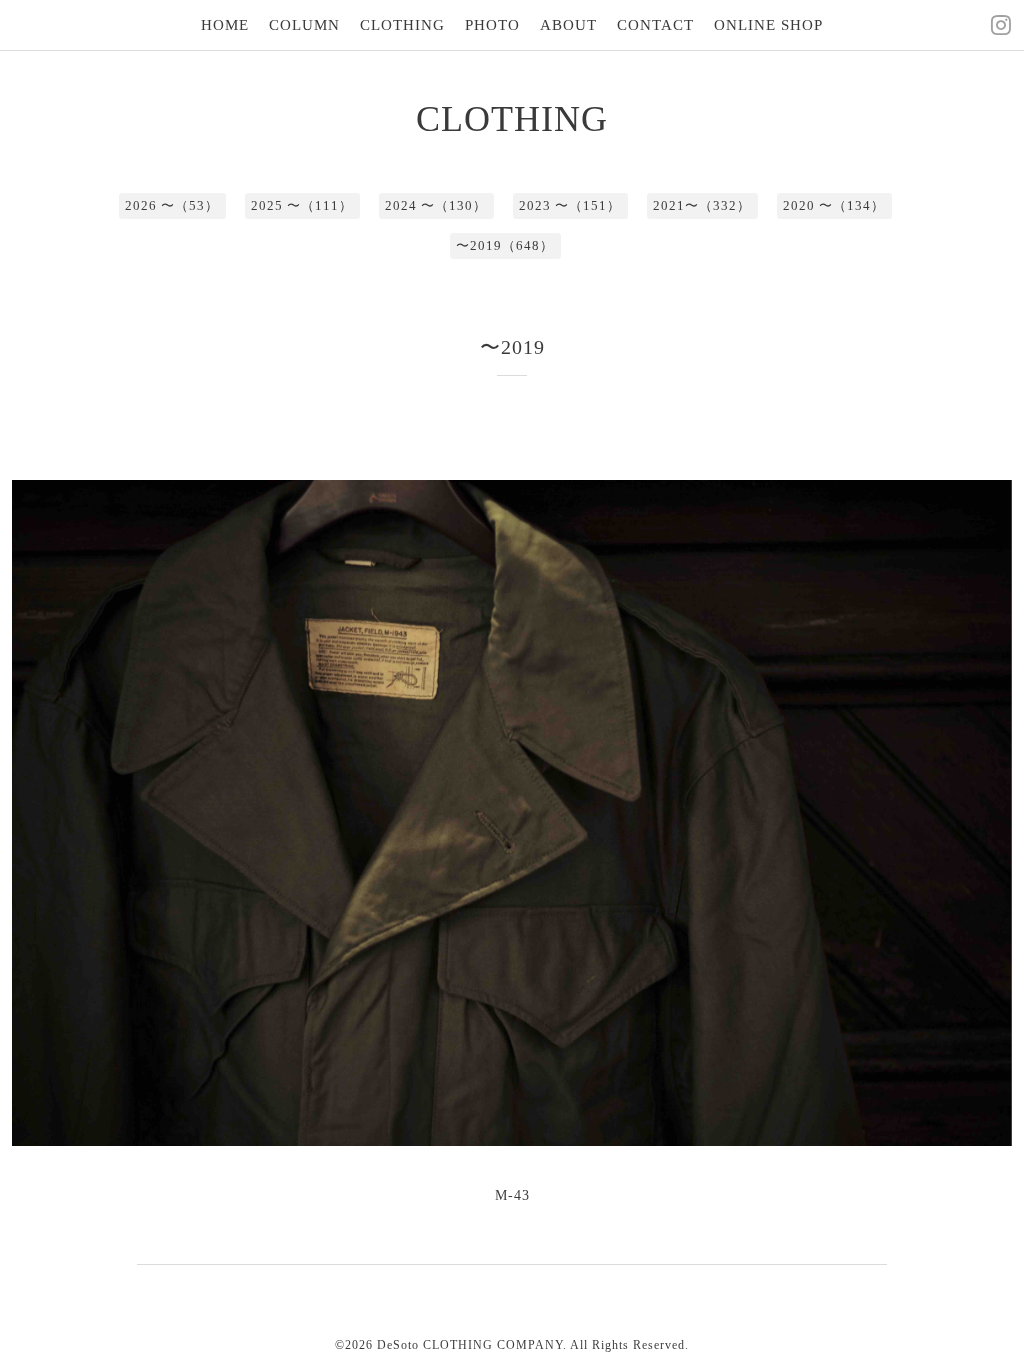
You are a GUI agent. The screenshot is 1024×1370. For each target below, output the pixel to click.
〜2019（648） (505, 245)
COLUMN (304, 25)
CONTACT (655, 25)
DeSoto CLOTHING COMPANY (470, 1345)
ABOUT (568, 25)
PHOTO (492, 25)
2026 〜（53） (172, 205)
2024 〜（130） (436, 205)
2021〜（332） (702, 205)
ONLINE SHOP (768, 25)
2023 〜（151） (570, 205)
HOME (225, 25)
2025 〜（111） (302, 205)
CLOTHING (402, 25)
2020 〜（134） (834, 205)
